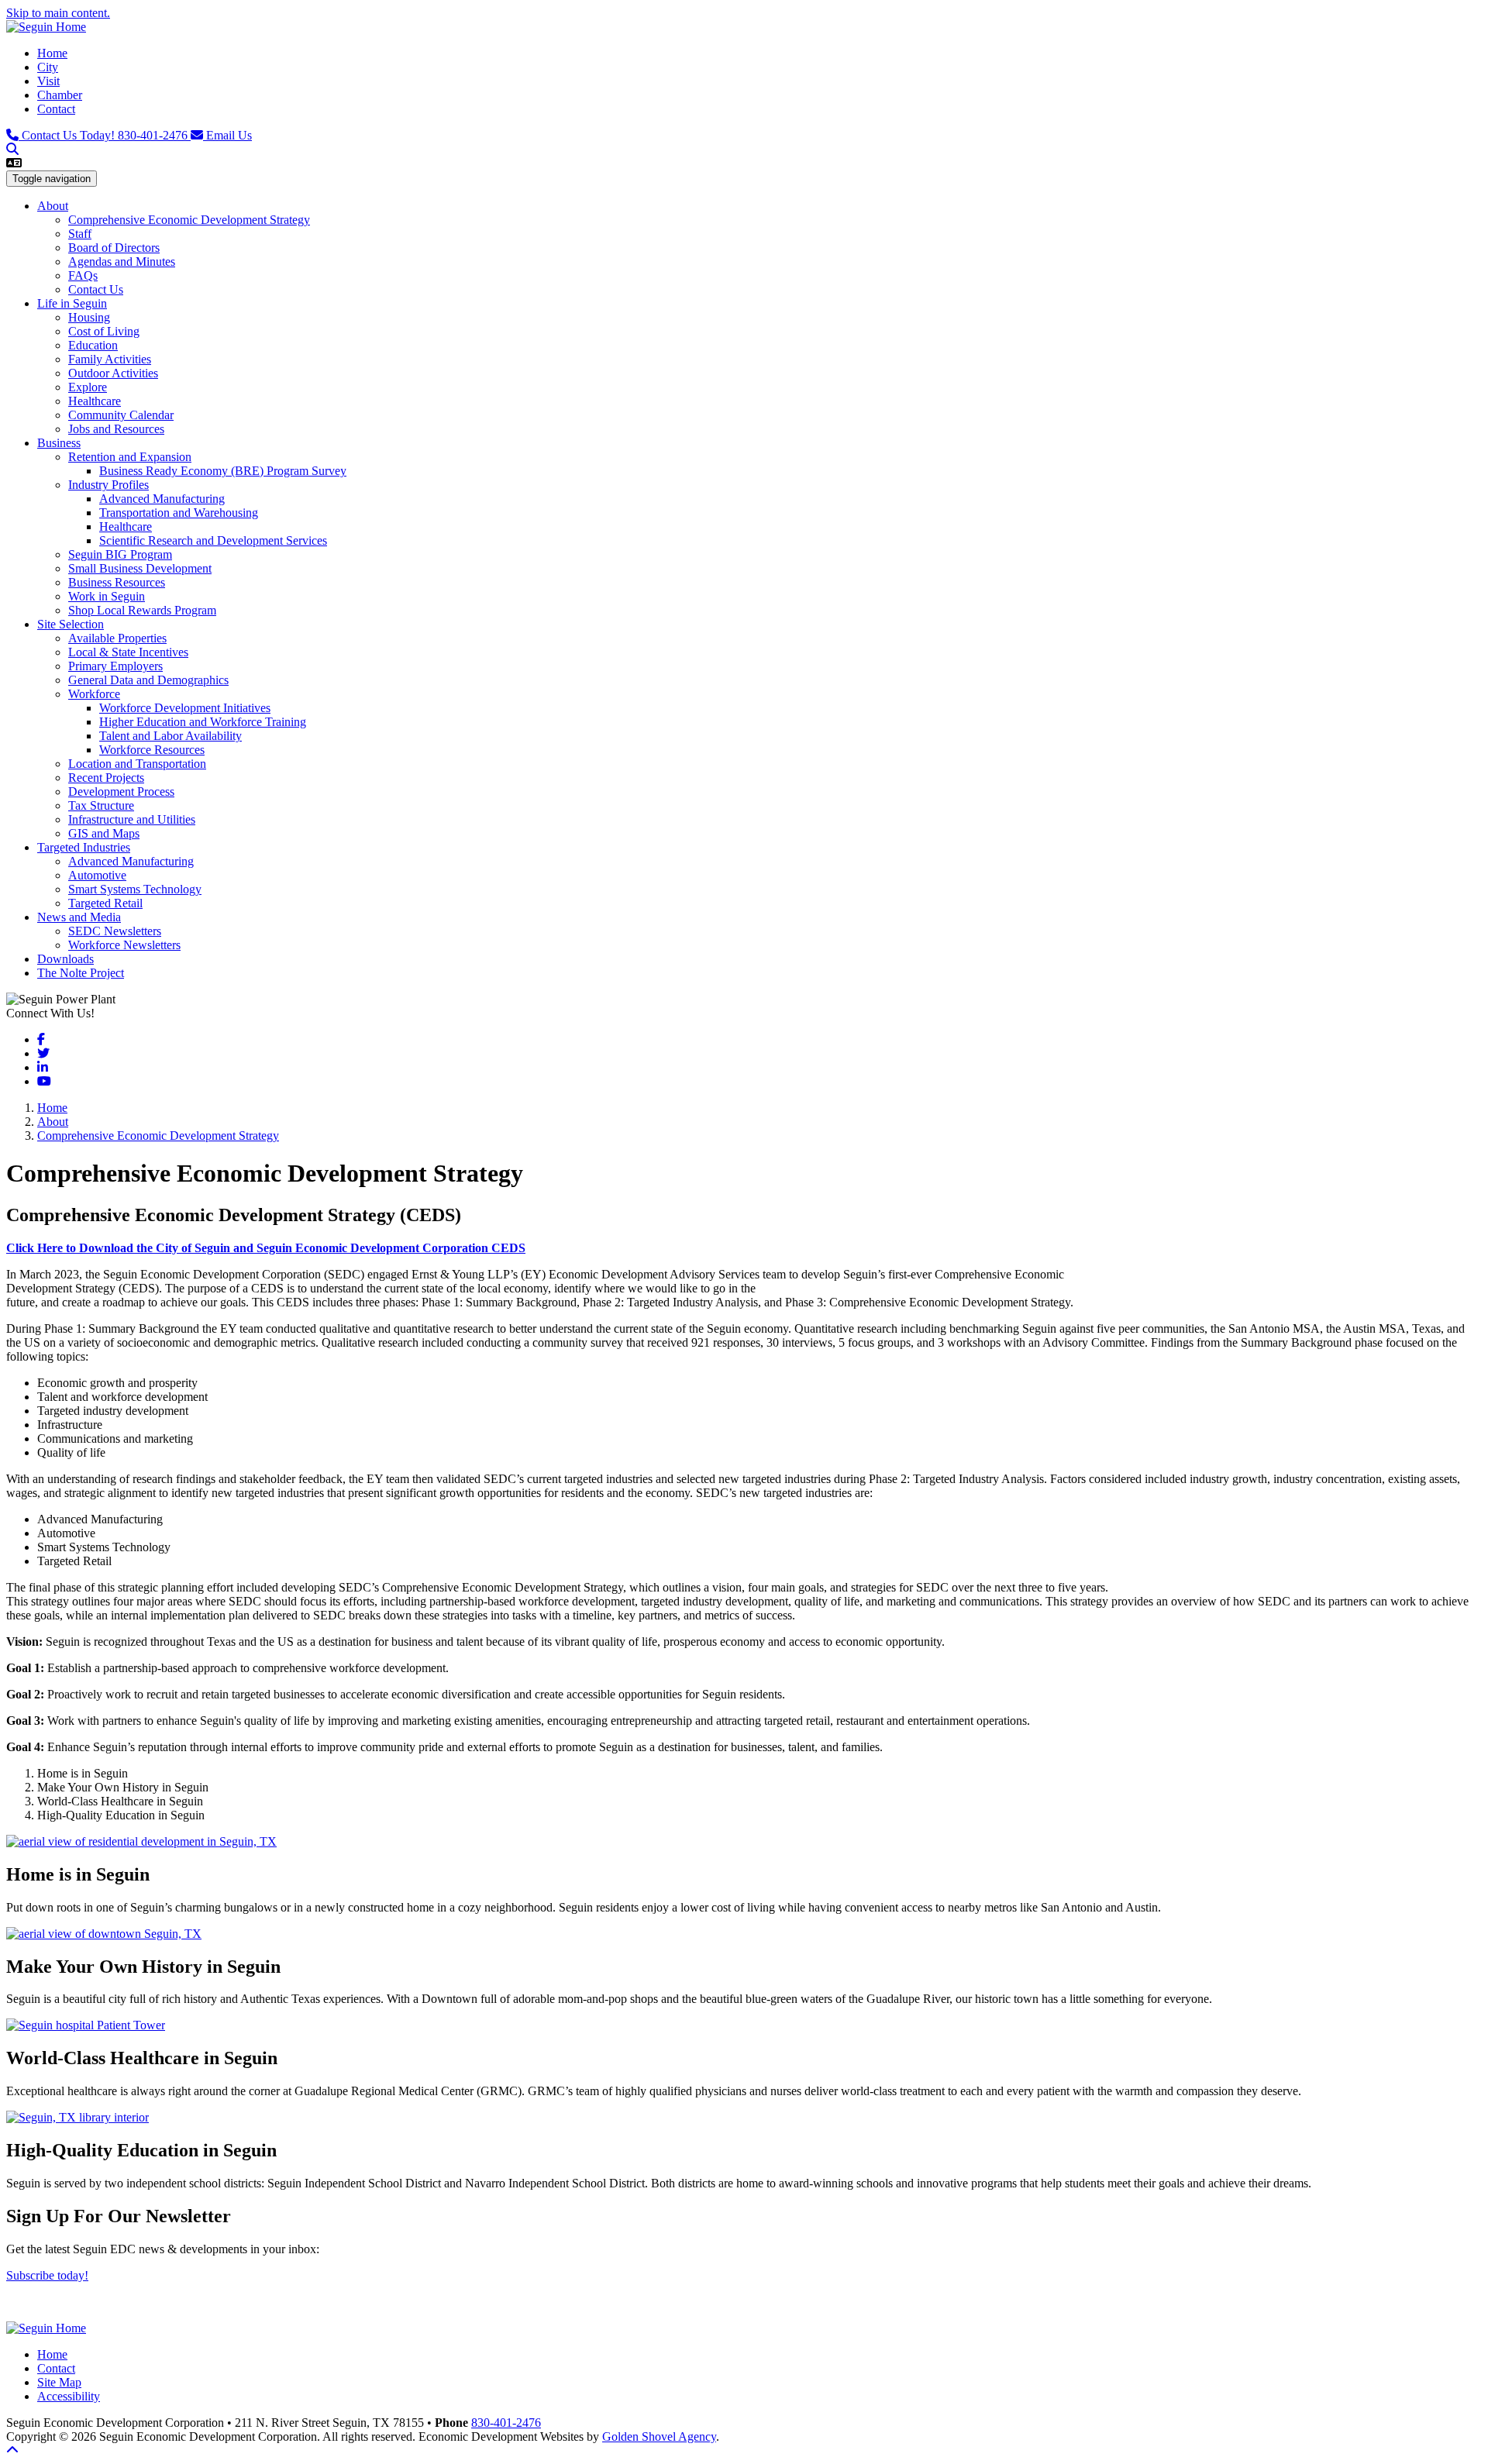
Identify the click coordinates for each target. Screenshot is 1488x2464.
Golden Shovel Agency (659, 2436)
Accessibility (69, 2396)
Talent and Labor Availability (170, 736)
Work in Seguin (107, 596)
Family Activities (110, 359)
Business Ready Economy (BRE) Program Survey (223, 471)
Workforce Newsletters (124, 945)
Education (93, 345)
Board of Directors (114, 248)
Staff (80, 234)
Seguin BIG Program (120, 554)
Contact (56, 109)
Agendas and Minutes (122, 262)
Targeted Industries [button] (84, 847)
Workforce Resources (152, 750)
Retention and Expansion (130, 457)
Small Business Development (140, 568)
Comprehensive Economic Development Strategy (189, 220)
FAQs (83, 275)
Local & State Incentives (128, 652)
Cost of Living (104, 331)
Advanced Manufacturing (162, 499)
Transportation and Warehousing (179, 513)
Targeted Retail (105, 903)
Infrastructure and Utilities (132, 819)
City (48, 67)
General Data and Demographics (148, 680)
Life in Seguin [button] (72, 303)
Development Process (121, 792)
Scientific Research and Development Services (213, 540)
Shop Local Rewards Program (142, 610)
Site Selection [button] (71, 624)
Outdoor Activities (113, 373)
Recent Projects (106, 778)
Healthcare (95, 401)
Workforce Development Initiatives (185, 708)
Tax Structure (101, 805)
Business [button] (59, 443)
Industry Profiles (108, 485)
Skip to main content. (58, 13)
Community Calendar (121, 415)
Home (52, 53)
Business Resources (117, 582)
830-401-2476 (106, 135)
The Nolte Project (81, 973)
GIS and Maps (104, 833)
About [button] (53, 206)
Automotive (97, 875)
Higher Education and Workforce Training (203, 722)
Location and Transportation (137, 764)
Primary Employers (115, 666)
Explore (88, 387)
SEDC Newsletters (115, 931)
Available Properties (117, 638)
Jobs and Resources (116, 429)
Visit (48, 81)
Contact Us (96, 289)
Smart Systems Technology (135, 889)
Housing (89, 317)
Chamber (60, 95)
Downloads (65, 959)
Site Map (59, 2382)
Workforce (94, 694)
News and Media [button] (79, 917)
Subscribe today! (47, 2275)
